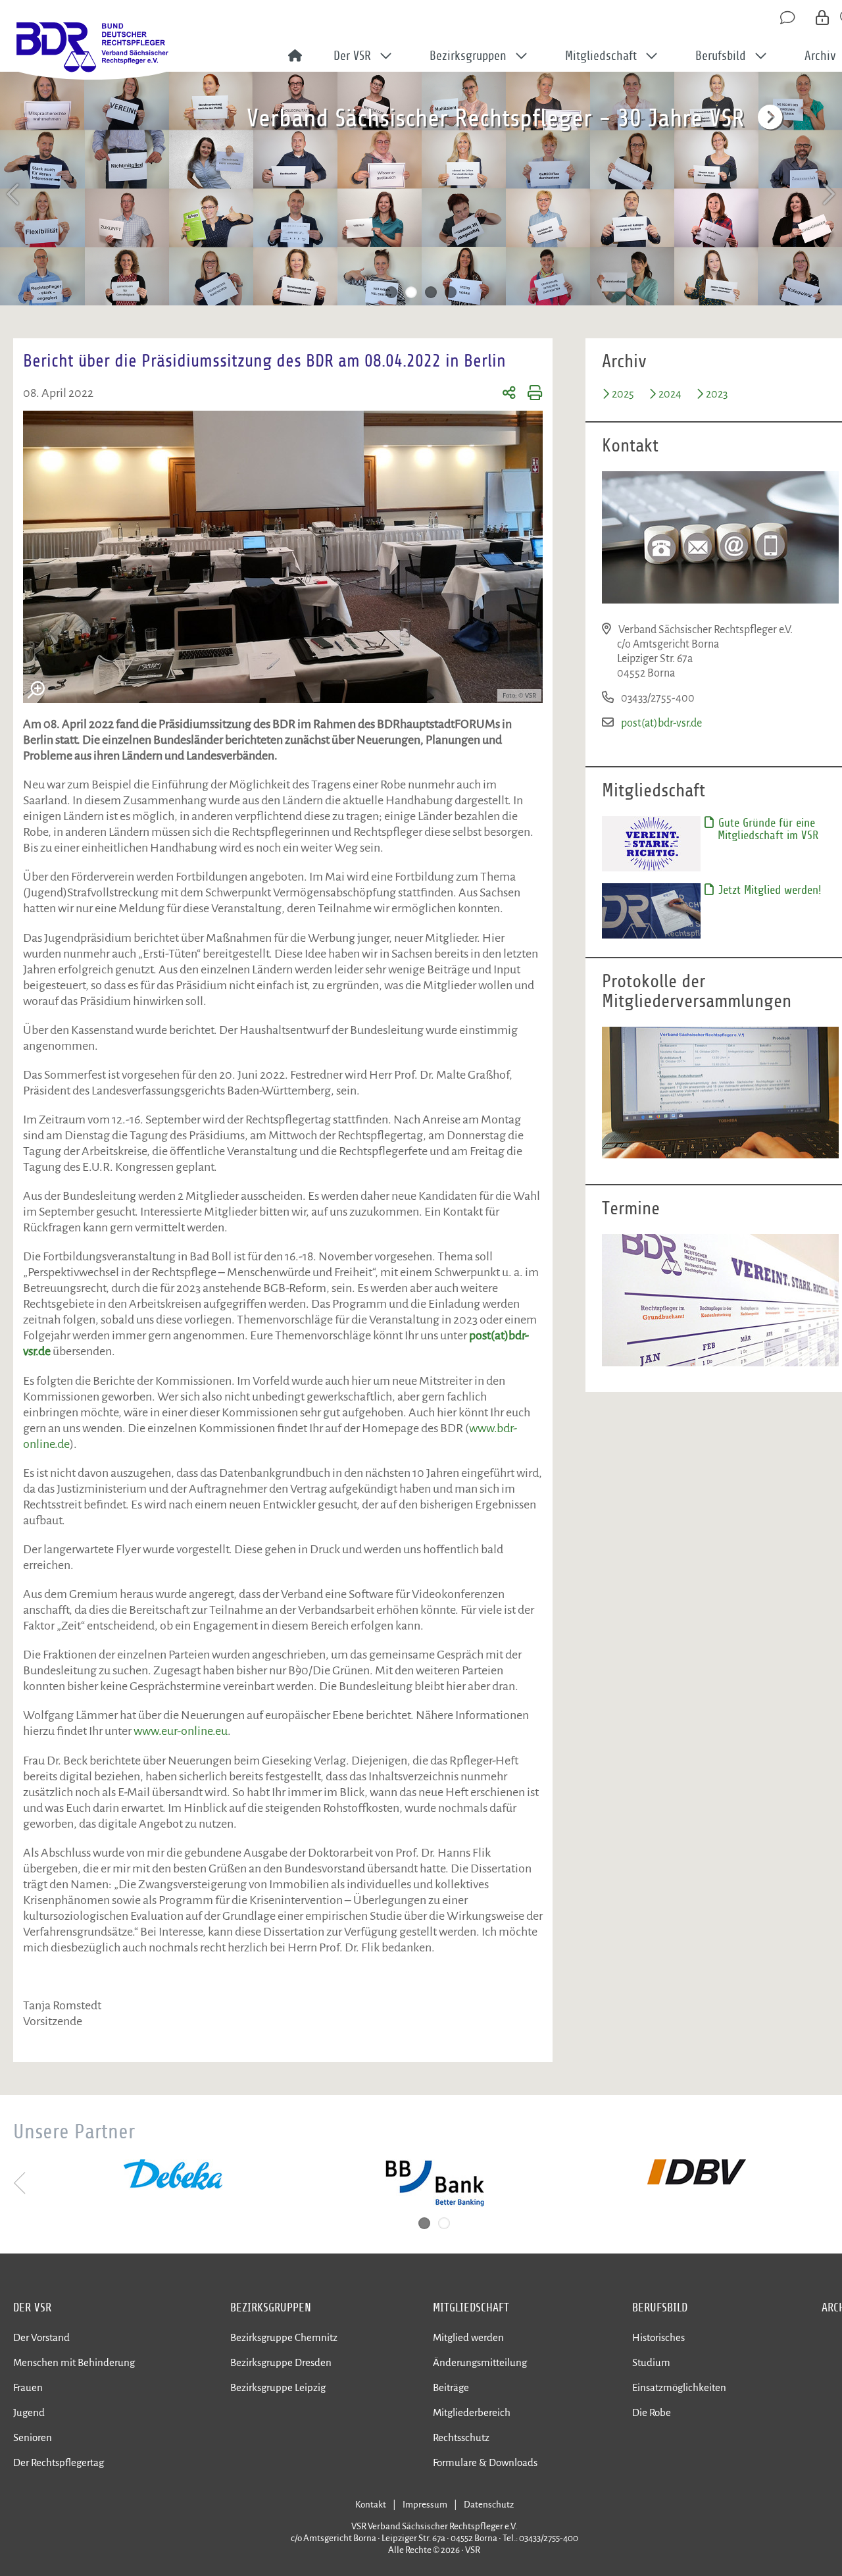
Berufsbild (660, 2307)
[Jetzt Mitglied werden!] (651, 910)
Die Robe (652, 2412)
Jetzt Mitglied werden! (768, 890)
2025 (623, 394)
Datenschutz (489, 2505)
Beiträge (451, 2387)
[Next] (828, 194)
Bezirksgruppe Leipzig (278, 2387)
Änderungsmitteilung (480, 2362)
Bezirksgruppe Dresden (281, 2362)
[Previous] (14, 194)
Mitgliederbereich (472, 2412)
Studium (651, 2362)
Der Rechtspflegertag (59, 2462)
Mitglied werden (468, 2337)
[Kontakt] (789, 18)
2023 (717, 394)
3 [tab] (431, 292)
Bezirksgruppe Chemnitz (284, 2337)
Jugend (29, 2412)
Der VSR (32, 2307)
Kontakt (371, 2505)
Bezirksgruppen (271, 2307)
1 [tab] (391, 292)
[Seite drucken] (529, 395)
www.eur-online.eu (181, 1731)
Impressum (425, 2505)
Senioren (33, 2437)
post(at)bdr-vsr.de (661, 723)
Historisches (658, 2337)
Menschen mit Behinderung (74, 2362)
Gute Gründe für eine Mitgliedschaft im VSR (767, 829)
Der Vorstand (41, 2337)
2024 (670, 394)
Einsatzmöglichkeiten (679, 2387)
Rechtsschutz (461, 2437)
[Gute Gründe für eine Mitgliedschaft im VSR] (651, 843)
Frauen (28, 2387)
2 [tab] (411, 292)
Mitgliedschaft (471, 2307)
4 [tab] (451, 292)
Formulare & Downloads (485, 2462)
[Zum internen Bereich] (823, 18)
